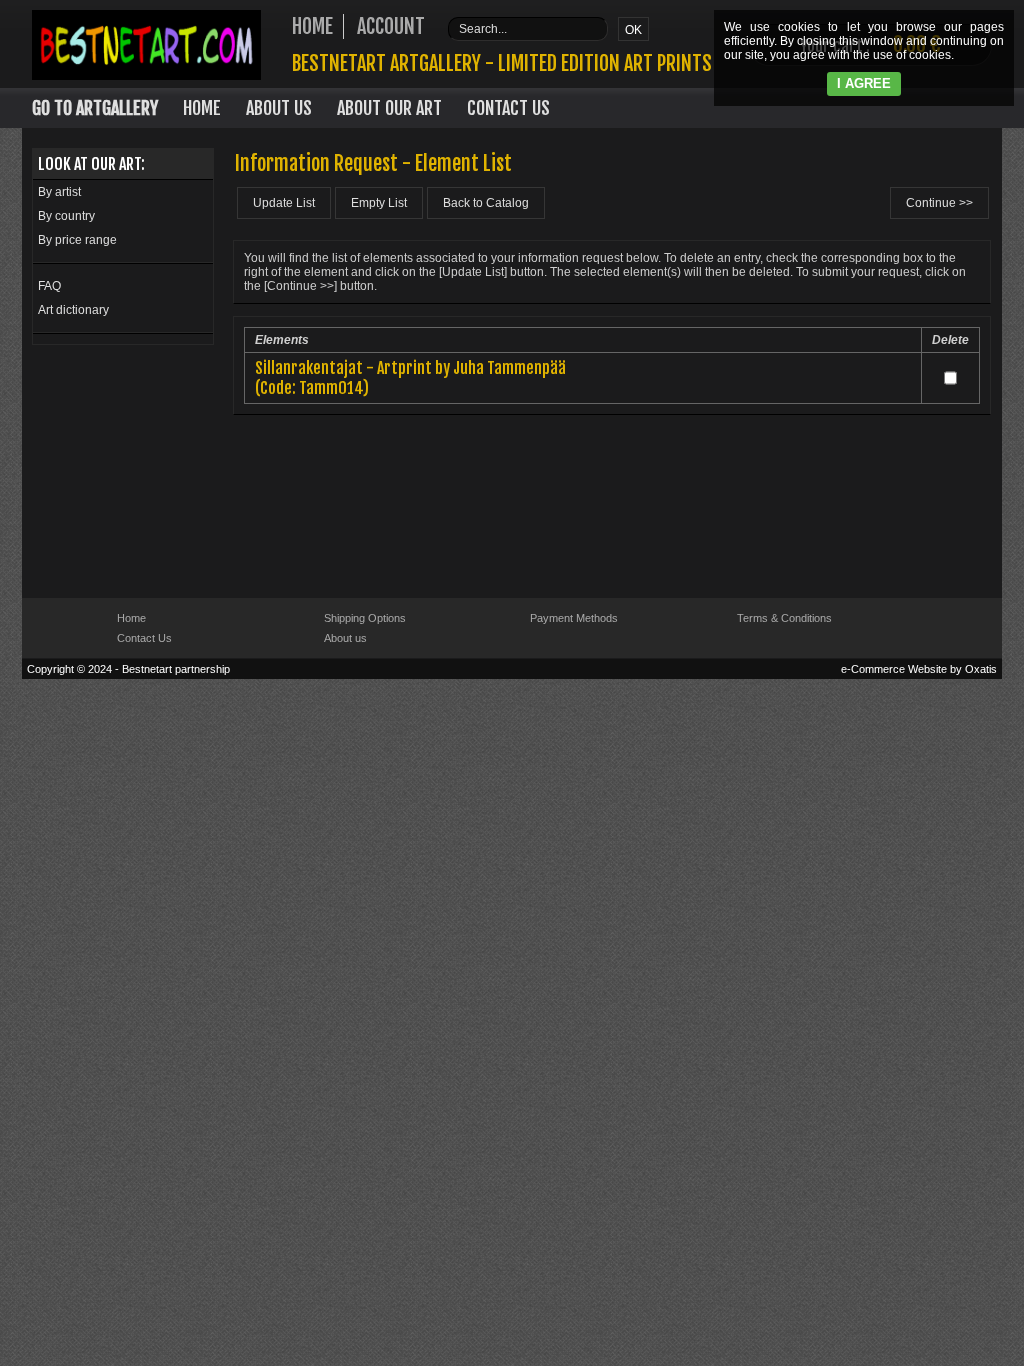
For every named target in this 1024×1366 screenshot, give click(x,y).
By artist (59, 192)
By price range (77, 240)
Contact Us (508, 108)
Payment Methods (574, 618)
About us (345, 638)
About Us (279, 108)
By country (66, 216)
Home (202, 108)
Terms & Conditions (784, 618)
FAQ (49, 286)
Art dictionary (73, 310)
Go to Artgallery (95, 108)
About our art (389, 108)
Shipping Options (365, 618)
